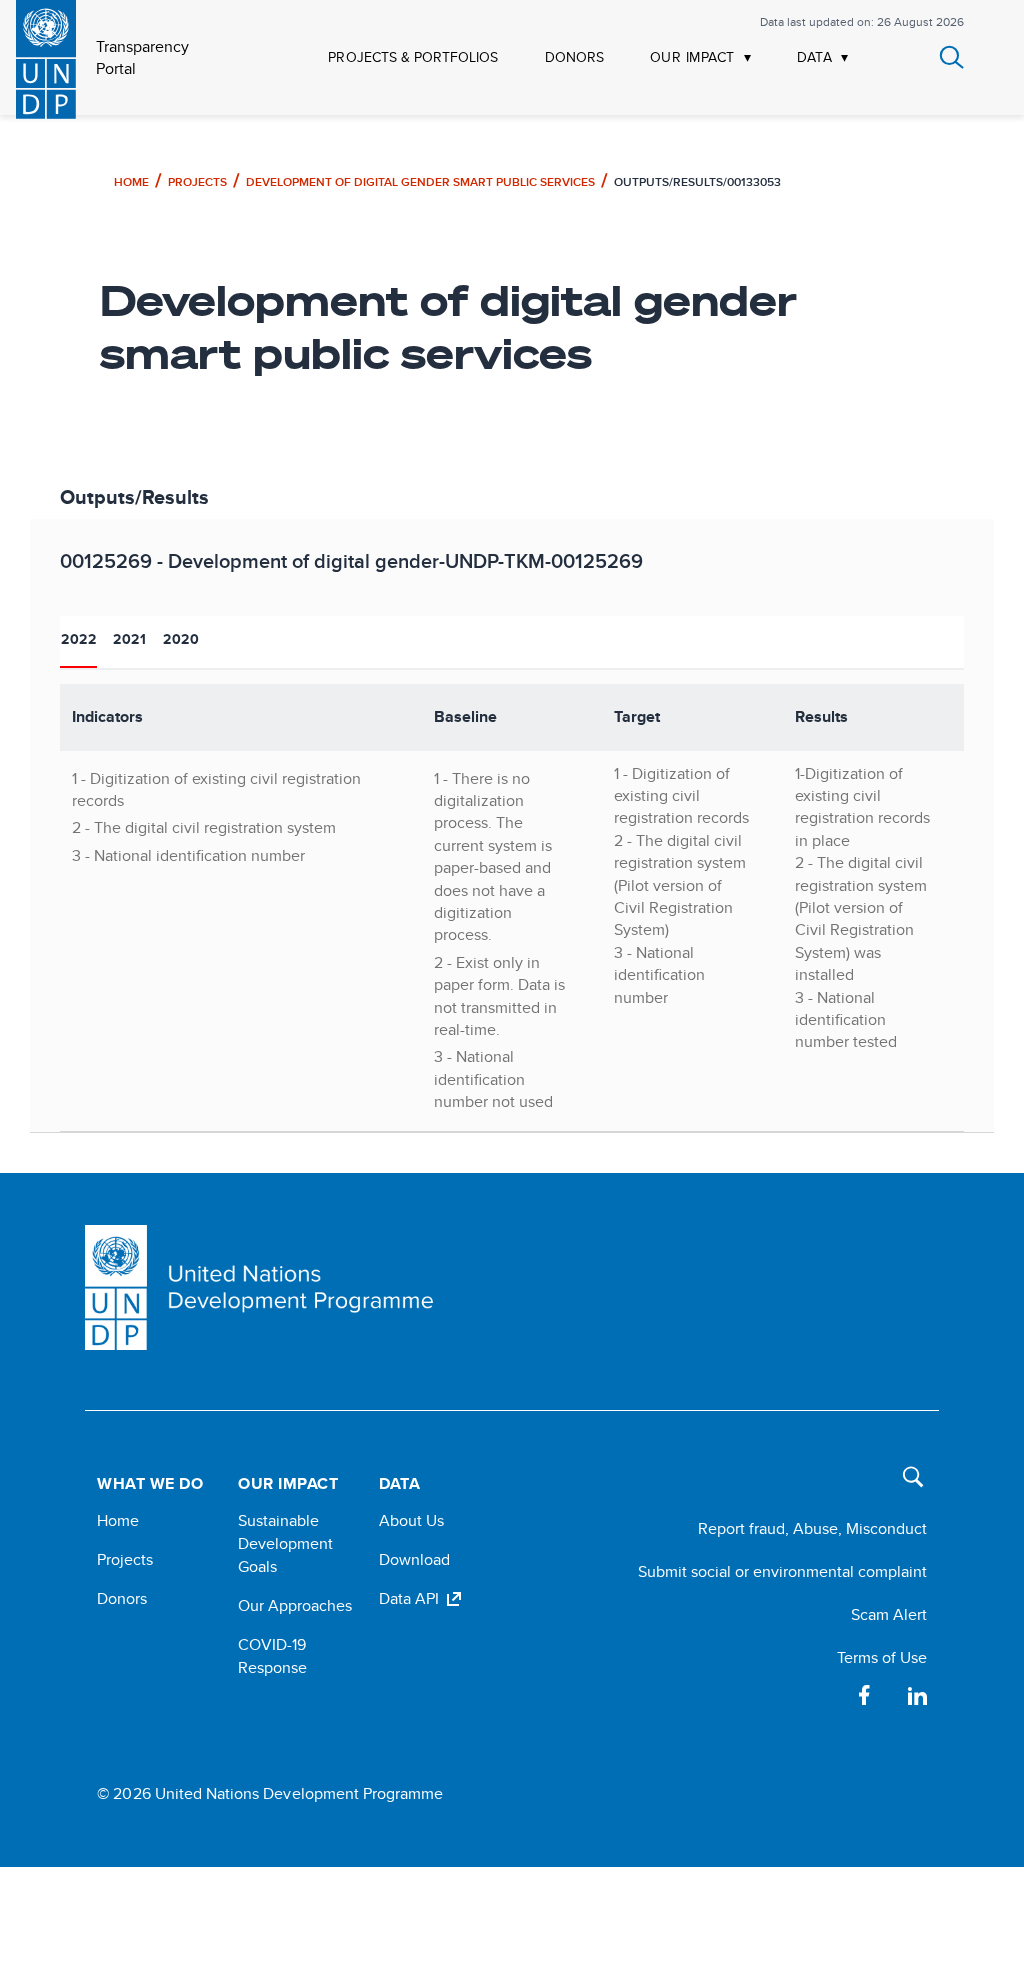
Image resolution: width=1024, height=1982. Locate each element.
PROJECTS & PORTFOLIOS (413, 57)
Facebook (865, 1695)
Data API (409, 1598)
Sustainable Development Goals (285, 1543)
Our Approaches (295, 1605)
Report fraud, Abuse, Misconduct (812, 1528)
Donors (122, 1598)
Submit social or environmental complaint (782, 1571)
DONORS (574, 57)
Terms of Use (882, 1657)
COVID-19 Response (272, 1656)
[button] (908, 1485)
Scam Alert (889, 1614)
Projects (197, 181)
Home (131, 181)
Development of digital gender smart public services (420, 181)
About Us (411, 1520)
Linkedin (917, 1695)
